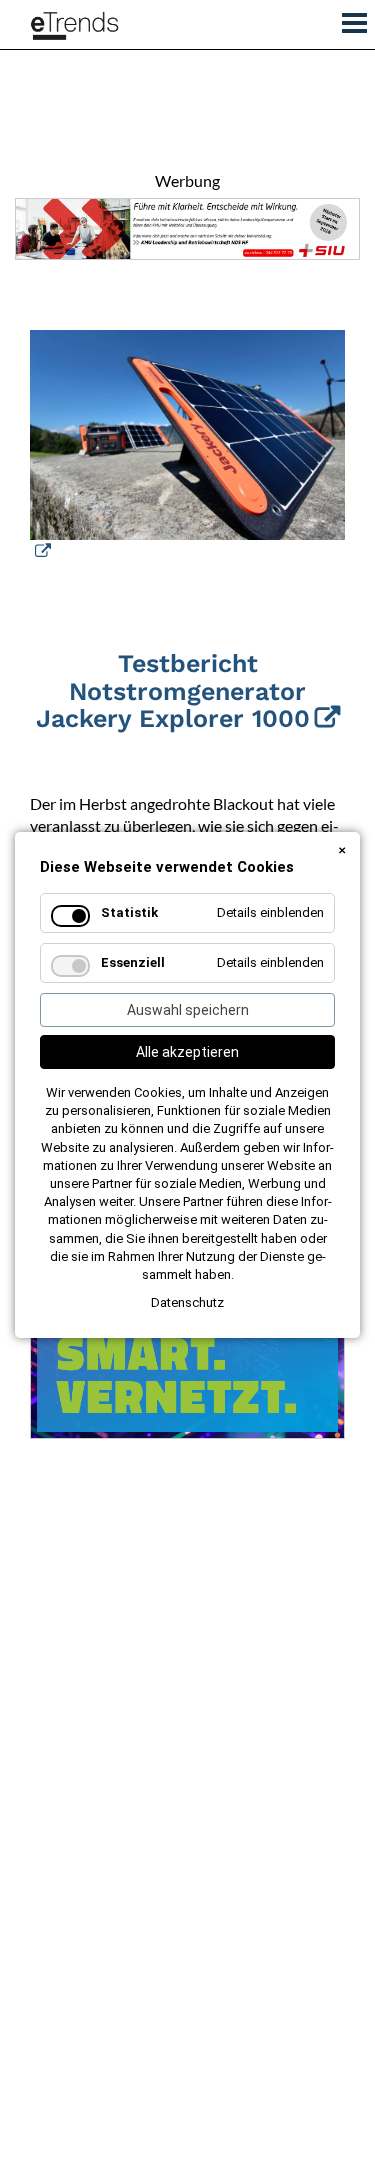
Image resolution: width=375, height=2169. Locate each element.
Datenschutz (187, 1302)
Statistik (129, 912)
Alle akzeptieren (187, 1052)
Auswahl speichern (188, 1010)
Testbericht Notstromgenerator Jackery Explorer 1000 (173, 691)
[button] (347, 18)
